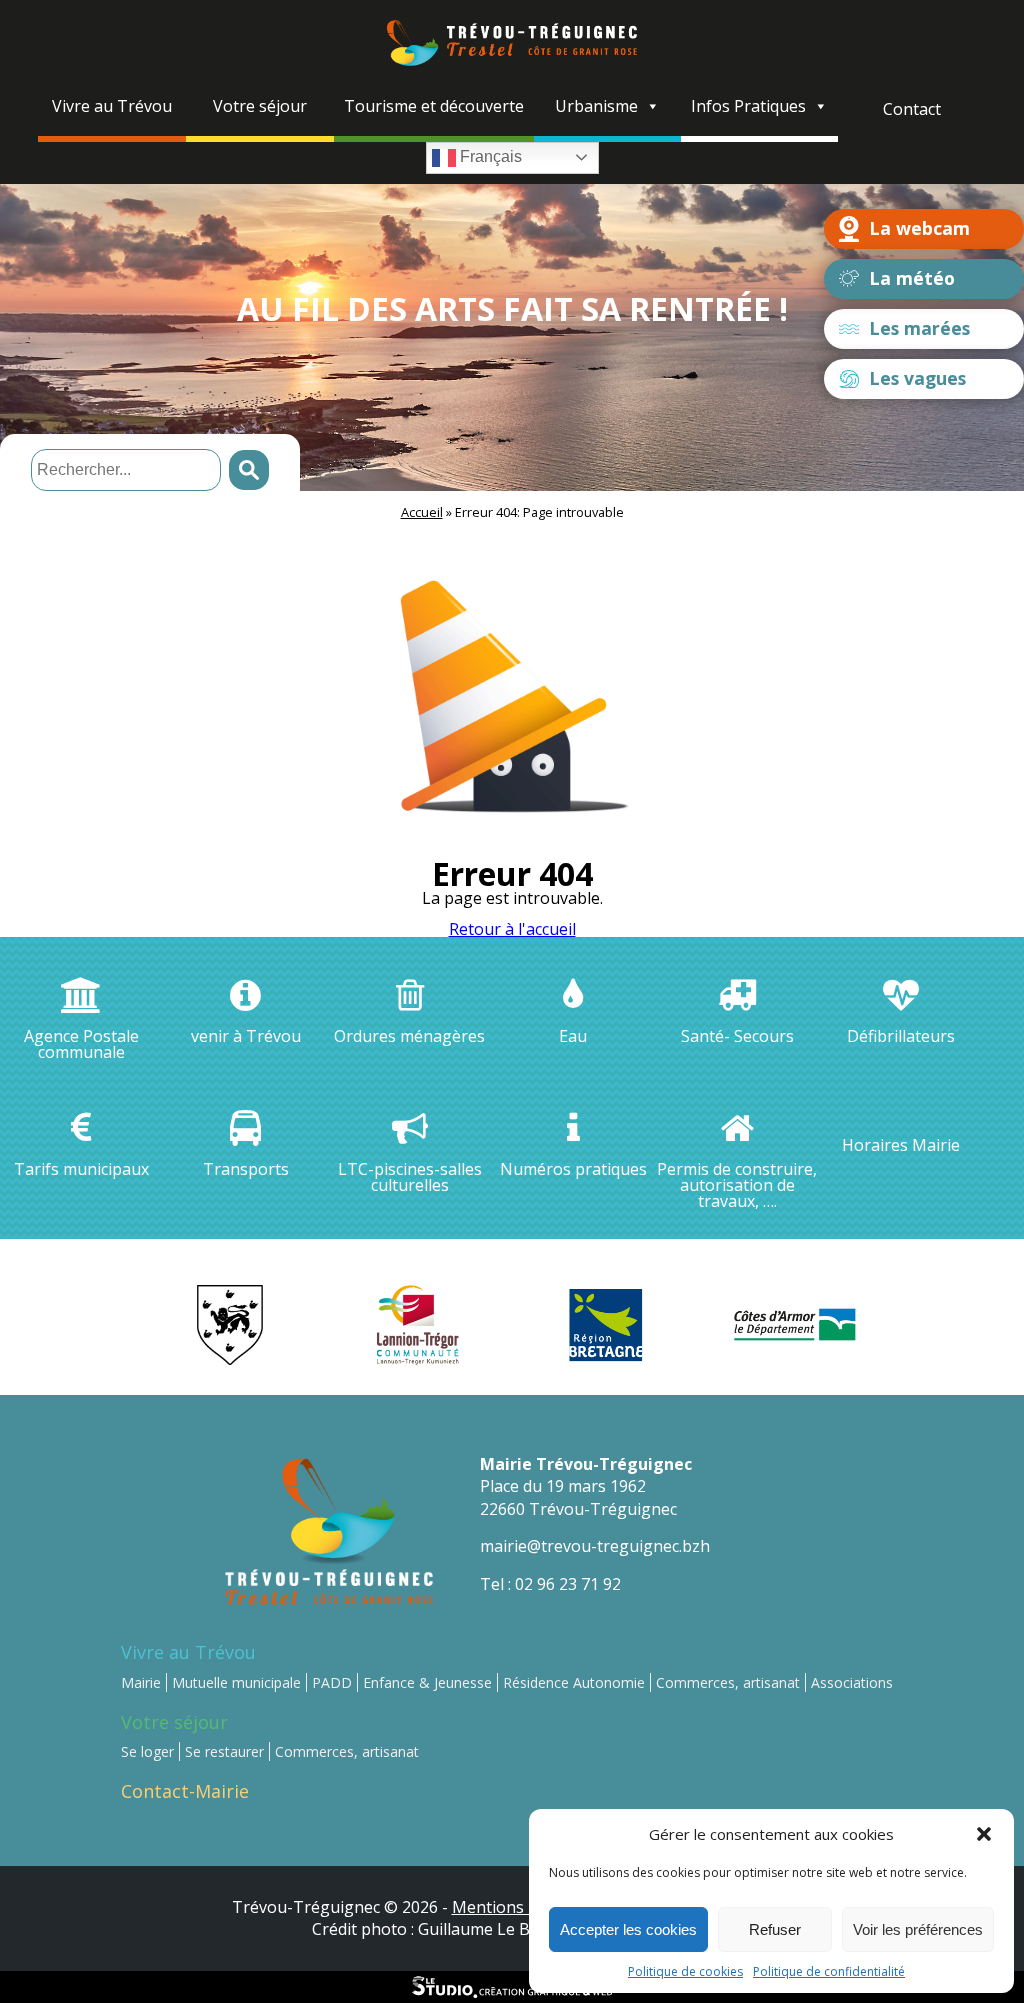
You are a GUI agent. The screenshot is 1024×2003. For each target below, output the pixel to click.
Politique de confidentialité (829, 1971)
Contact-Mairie (185, 1791)
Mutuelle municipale (236, 1682)
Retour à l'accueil (512, 929)
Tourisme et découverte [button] (434, 106)
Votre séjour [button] (260, 106)
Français (489, 156)
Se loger (147, 1751)
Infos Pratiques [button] (748, 106)
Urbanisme (596, 106)
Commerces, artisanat (728, 1682)
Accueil (422, 512)
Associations (852, 1682)
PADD (332, 1682)
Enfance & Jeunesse (427, 1682)
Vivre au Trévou (188, 1652)
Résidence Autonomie (574, 1682)
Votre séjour (174, 1722)
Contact (912, 109)
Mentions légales (516, 1907)
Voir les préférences (918, 1929)
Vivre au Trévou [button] (112, 106)
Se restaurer (224, 1751)
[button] (984, 1834)
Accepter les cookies (628, 1929)
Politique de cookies (685, 1971)
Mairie (141, 1682)
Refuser (775, 1929)
